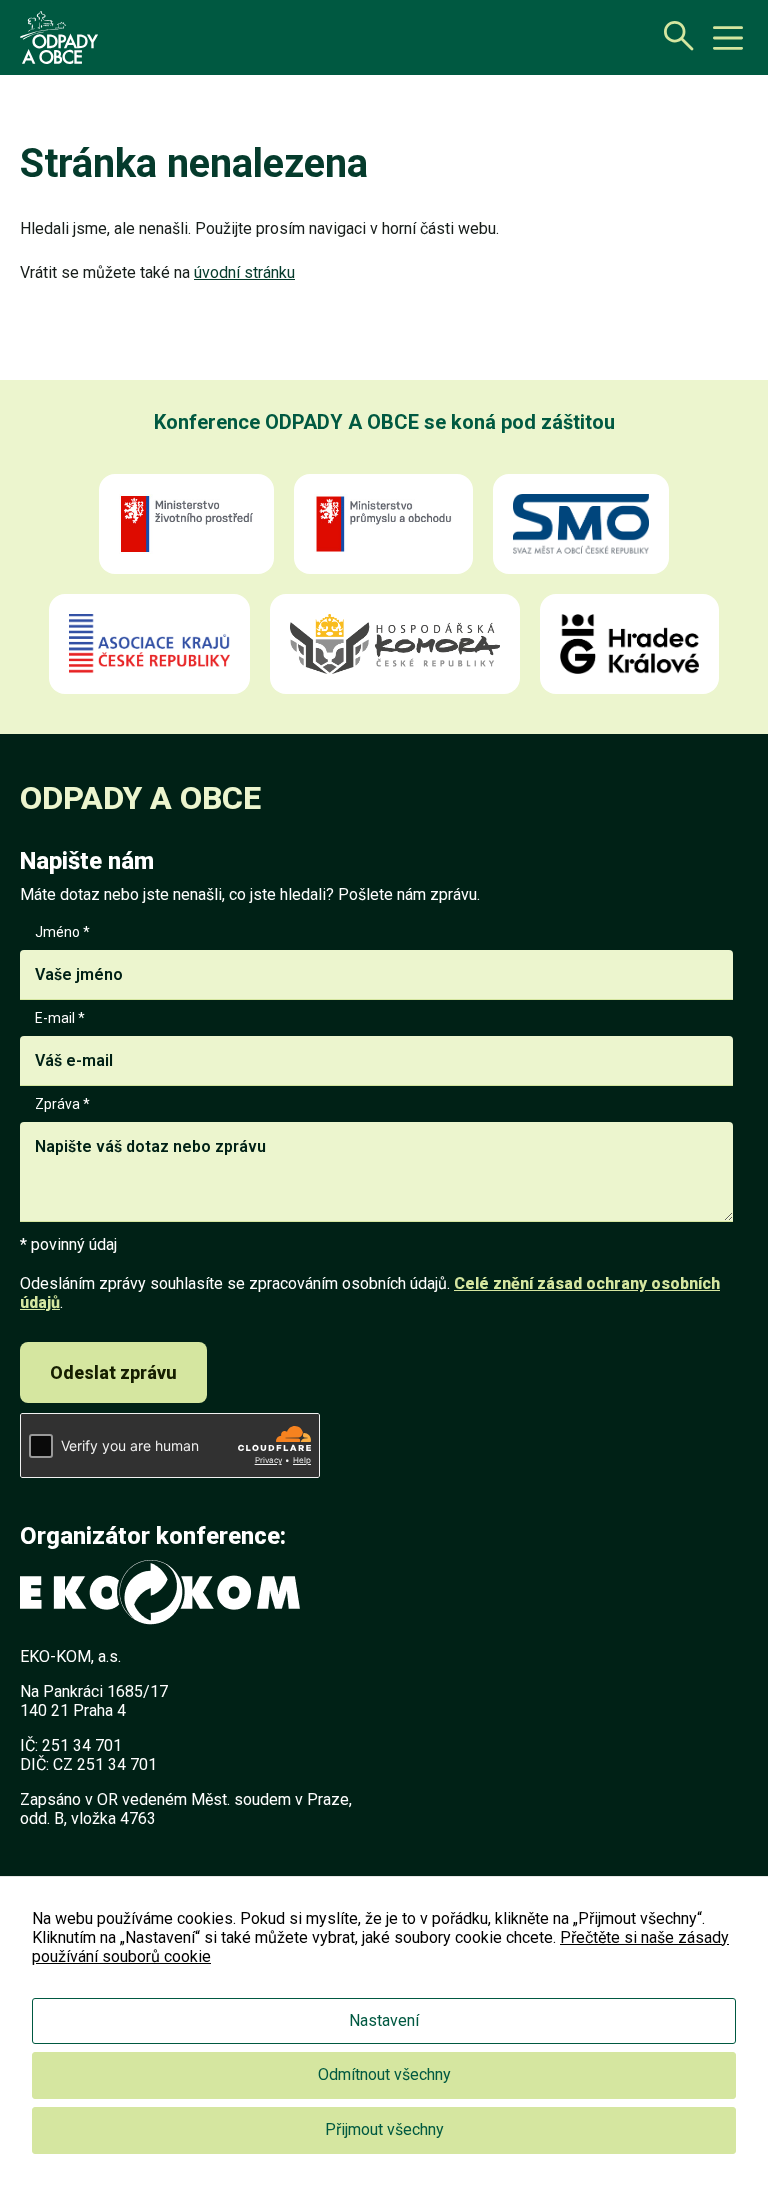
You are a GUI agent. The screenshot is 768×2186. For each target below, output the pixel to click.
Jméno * (62, 932)
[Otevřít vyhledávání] (673, 35)
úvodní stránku (244, 272)
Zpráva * (62, 1104)
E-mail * (60, 1018)
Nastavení (384, 2020)
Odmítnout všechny (384, 2074)
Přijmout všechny (384, 2129)
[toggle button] (728, 38)
